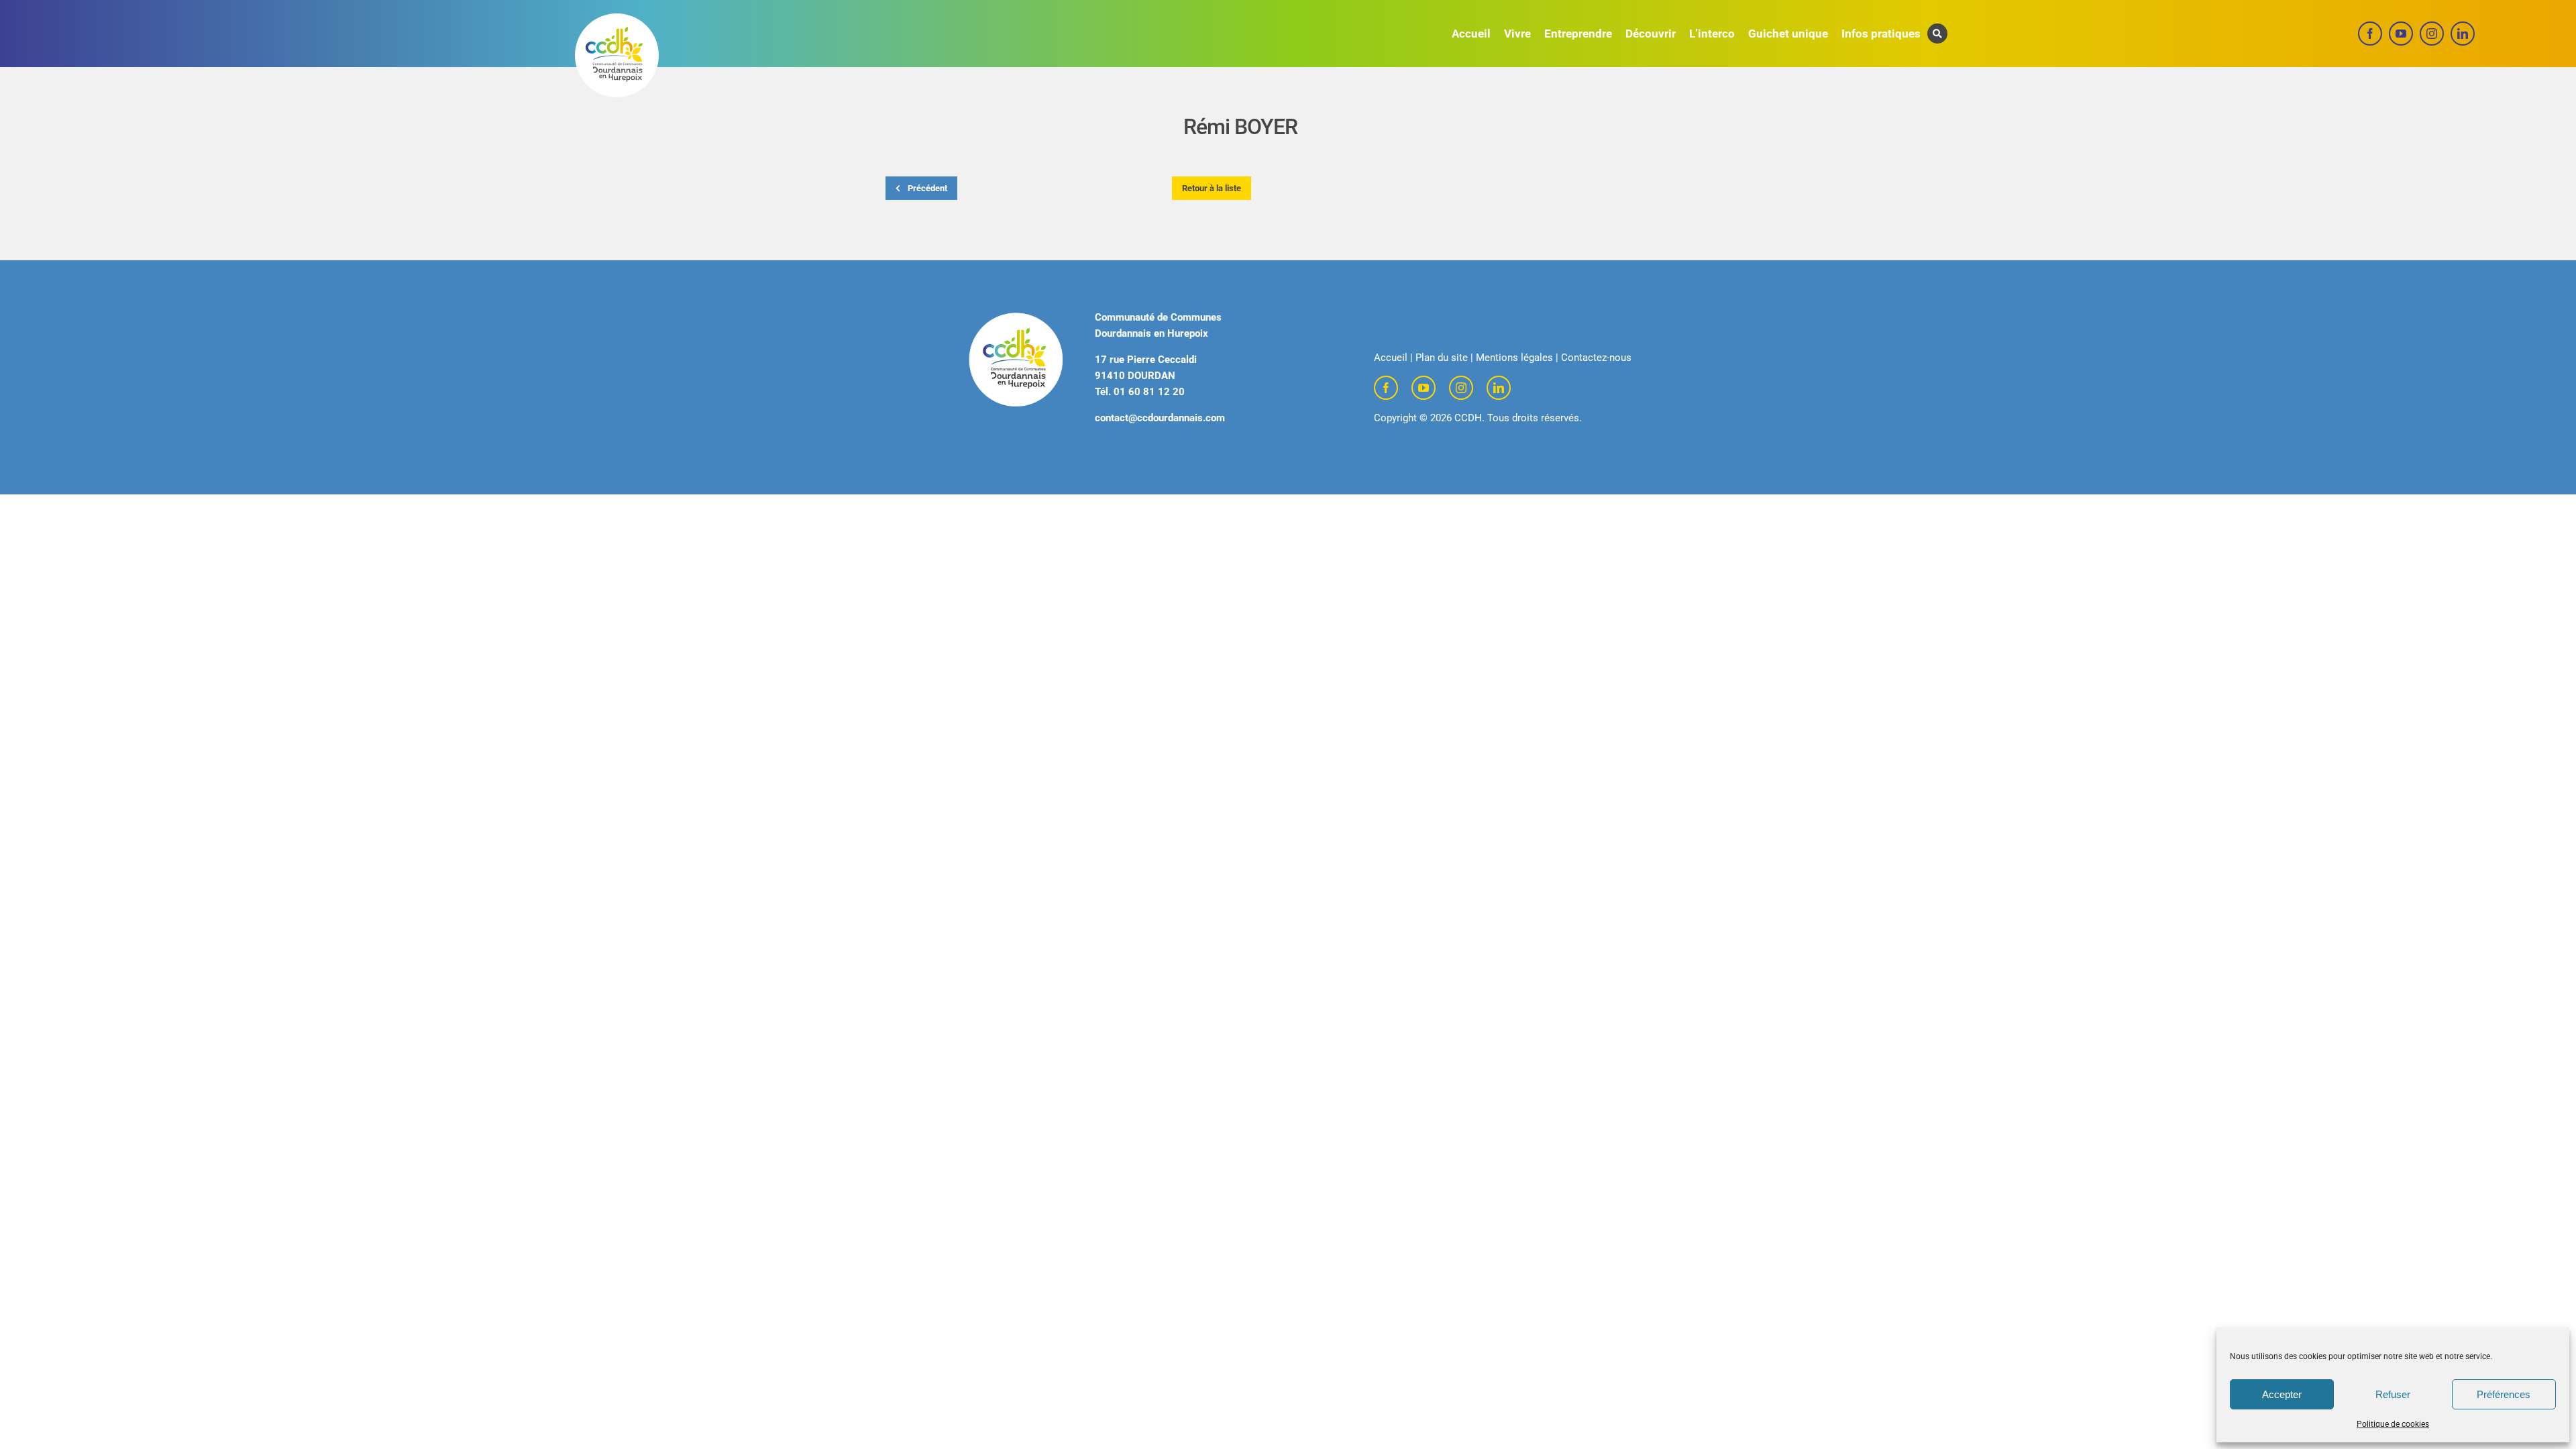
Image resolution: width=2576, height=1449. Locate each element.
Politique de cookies (2393, 1424)
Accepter (2282, 1394)
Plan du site (1442, 358)
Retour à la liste (1212, 188)
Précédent (926, 188)
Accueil (1391, 358)
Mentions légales (1514, 358)
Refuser (2393, 1394)
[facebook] (2370, 34)
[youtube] (2401, 34)
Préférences (2504, 1394)
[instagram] (2432, 34)
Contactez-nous (1596, 358)
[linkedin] (2463, 34)
